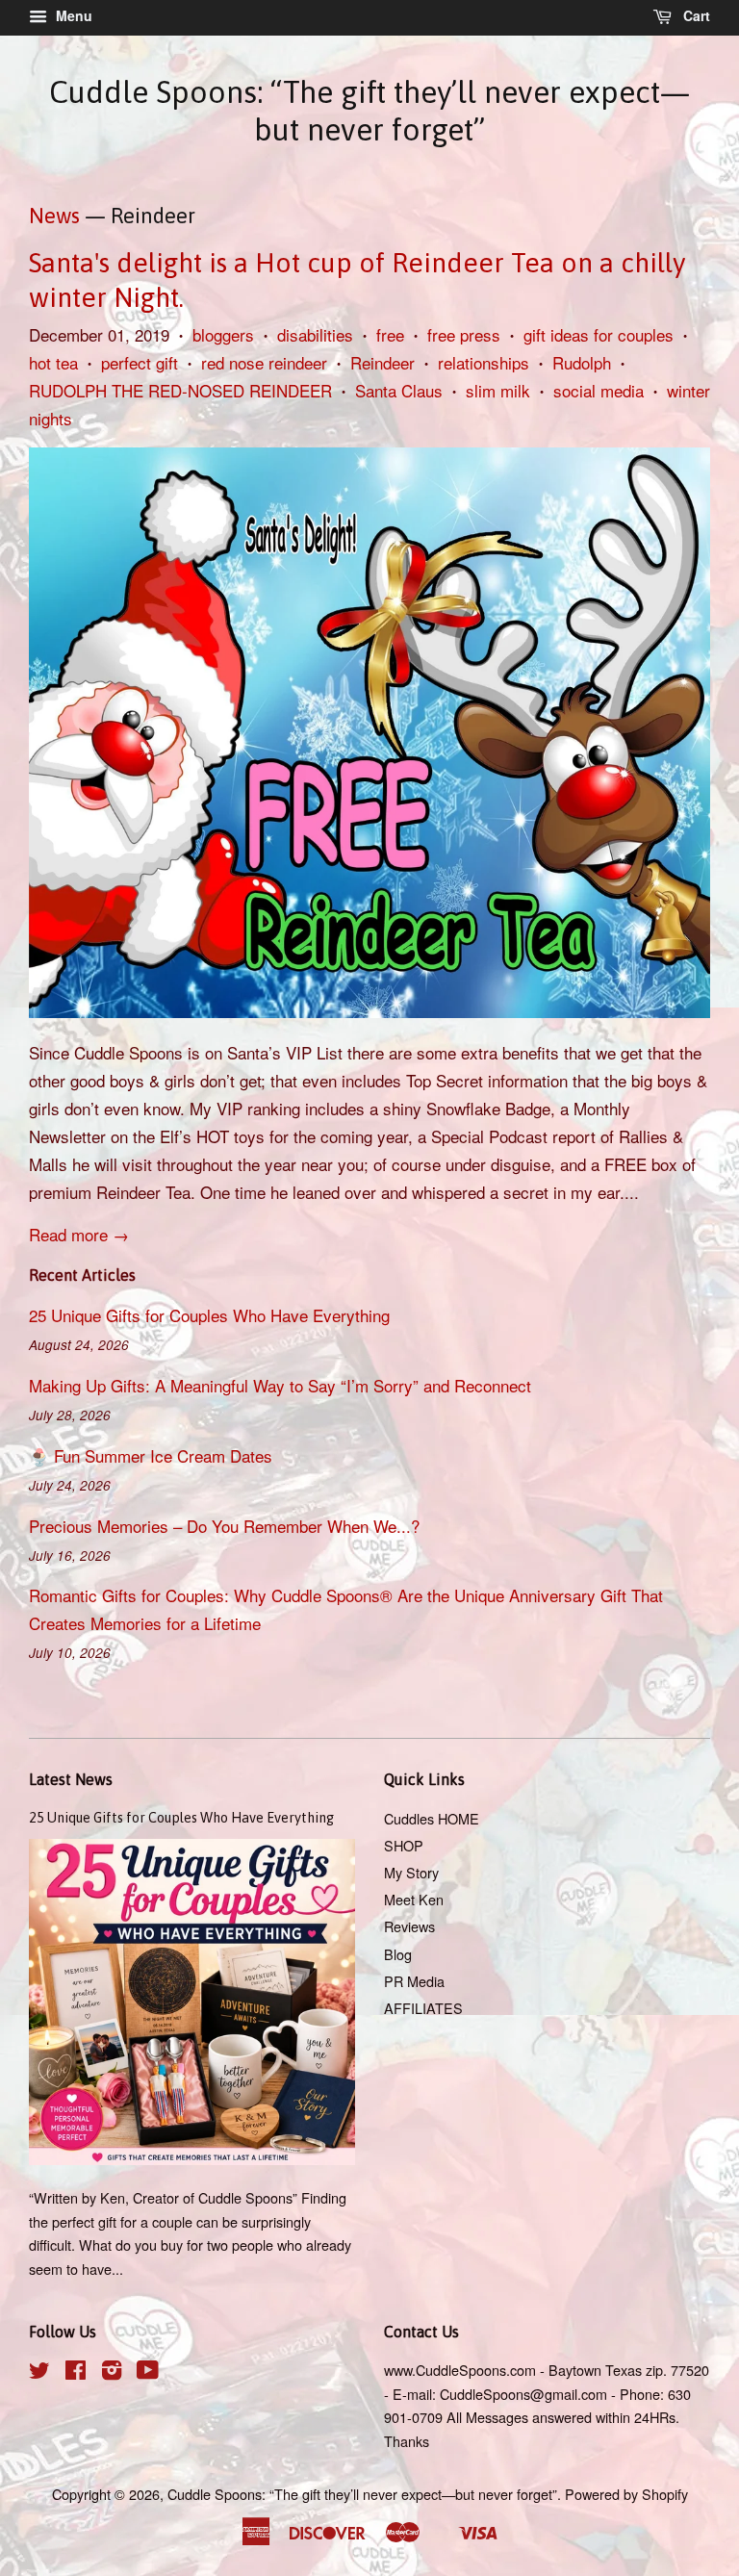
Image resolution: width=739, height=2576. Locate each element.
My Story (411, 1872)
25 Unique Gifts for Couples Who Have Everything (209, 1315)
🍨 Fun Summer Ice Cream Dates (151, 1455)
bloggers (223, 334)
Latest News (71, 1779)
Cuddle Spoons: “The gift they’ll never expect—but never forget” (369, 110)
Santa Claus (399, 390)
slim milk (498, 390)
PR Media (414, 1981)
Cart (695, 15)
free (390, 334)
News (54, 216)
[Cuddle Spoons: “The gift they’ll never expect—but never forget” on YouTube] (148, 2372)
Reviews (409, 1926)
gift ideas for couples (599, 334)
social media (599, 390)
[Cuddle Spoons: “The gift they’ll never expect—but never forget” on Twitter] (39, 2372)
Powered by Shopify (626, 2494)
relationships (484, 362)
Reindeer (382, 362)
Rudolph (582, 362)
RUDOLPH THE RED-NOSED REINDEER (180, 390)
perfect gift (140, 362)
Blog (398, 1954)
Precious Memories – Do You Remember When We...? (224, 1526)
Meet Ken (414, 1899)
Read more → (79, 1234)
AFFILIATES (423, 2008)
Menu (72, 15)
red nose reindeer (264, 362)
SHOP (404, 1845)
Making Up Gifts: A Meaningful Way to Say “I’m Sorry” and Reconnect (280, 1385)
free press (464, 334)
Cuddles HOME (432, 1818)
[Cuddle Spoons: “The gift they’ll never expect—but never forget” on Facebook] (76, 2372)
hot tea (53, 362)
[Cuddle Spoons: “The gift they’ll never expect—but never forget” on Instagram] (112, 2372)
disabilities (315, 334)
